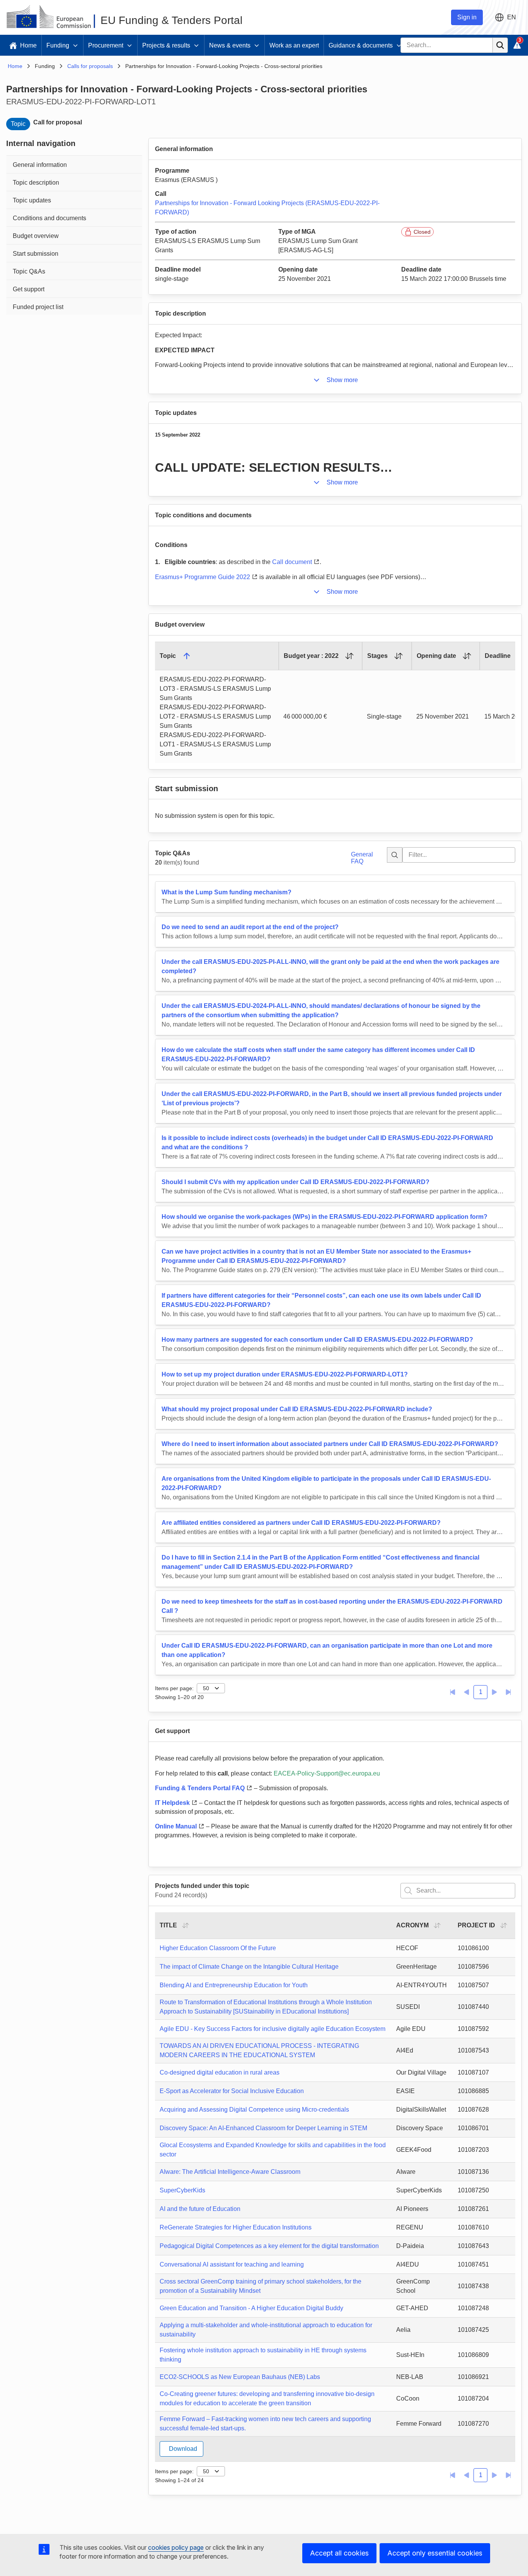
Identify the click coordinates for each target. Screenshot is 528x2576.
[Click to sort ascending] (349, 656)
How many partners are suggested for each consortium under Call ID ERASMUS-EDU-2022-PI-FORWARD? (317, 1340)
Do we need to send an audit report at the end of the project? (250, 927)
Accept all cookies (339, 2553)
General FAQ (362, 858)
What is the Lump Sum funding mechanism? (227, 892)
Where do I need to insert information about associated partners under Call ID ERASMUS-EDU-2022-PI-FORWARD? (330, 1444)
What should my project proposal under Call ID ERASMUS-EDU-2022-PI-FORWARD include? (297, 1409)
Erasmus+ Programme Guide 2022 (203, 577)
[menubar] (74, 235)
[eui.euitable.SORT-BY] (186, 1925)
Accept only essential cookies (435, 2553)
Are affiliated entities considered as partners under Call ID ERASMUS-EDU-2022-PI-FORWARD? (301, 1523)
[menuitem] (74, 164)
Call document (292, 562)
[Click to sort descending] (187, 656)
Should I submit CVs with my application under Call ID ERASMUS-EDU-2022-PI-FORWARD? (296, 1182)
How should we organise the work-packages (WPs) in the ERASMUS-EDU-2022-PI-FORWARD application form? (324, 1217)
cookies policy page (176, 2547)
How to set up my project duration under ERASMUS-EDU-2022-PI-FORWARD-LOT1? (285, 1374)
